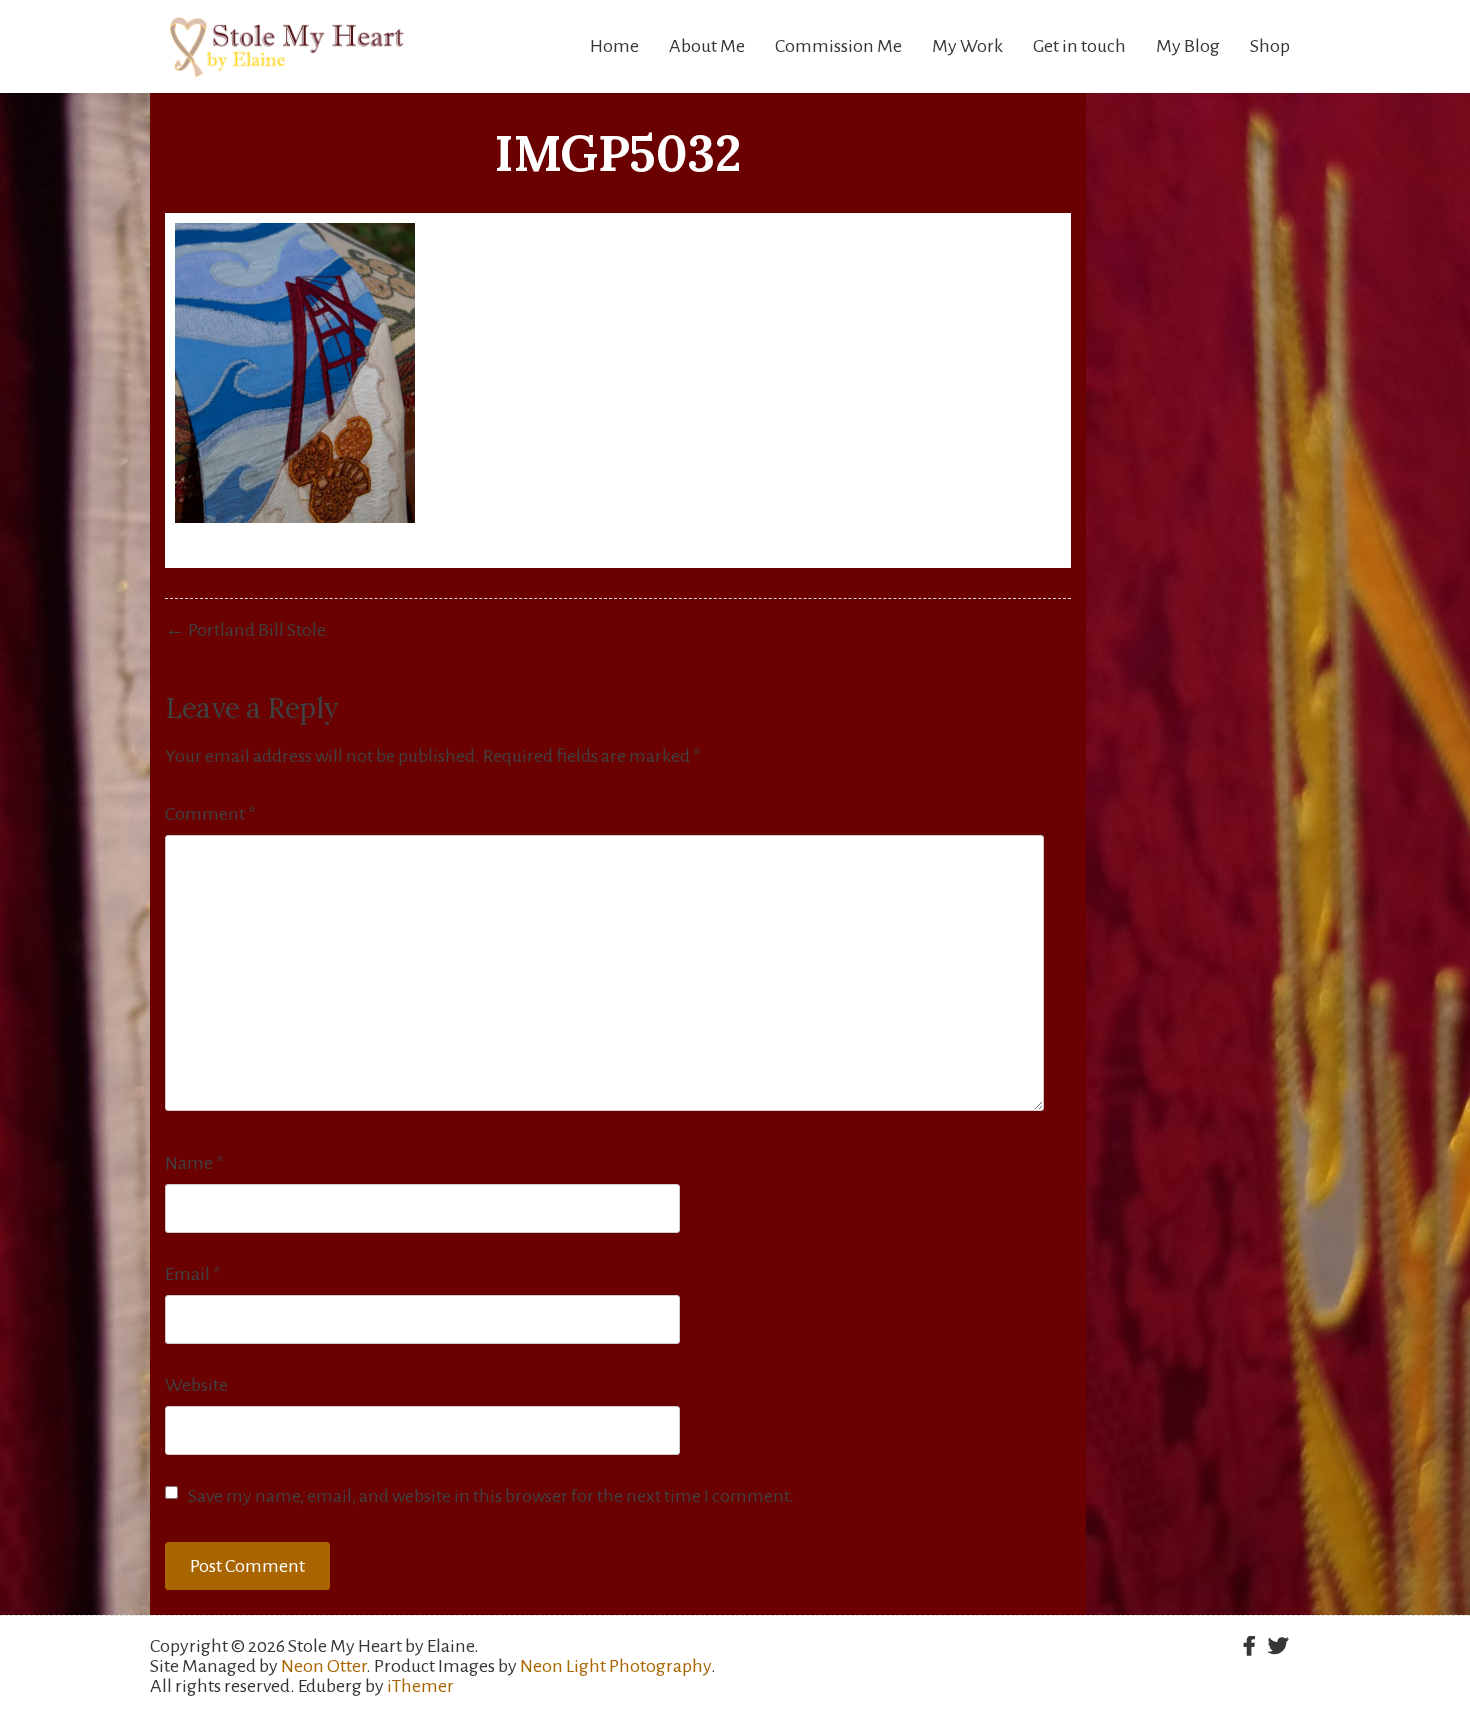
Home (614, 46)
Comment (210, 814)
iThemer (420, 1686)
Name (194, 1163)
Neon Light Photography (615, 1666)
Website (196, 1385)
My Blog (1188, 46)
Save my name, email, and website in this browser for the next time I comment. (491, 1496)
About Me (707, 46)
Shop (1270, 46)
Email (193, 1274)
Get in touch (1079, 46)
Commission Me (838, 46)
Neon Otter (323, 1666)
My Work (967, 46)
